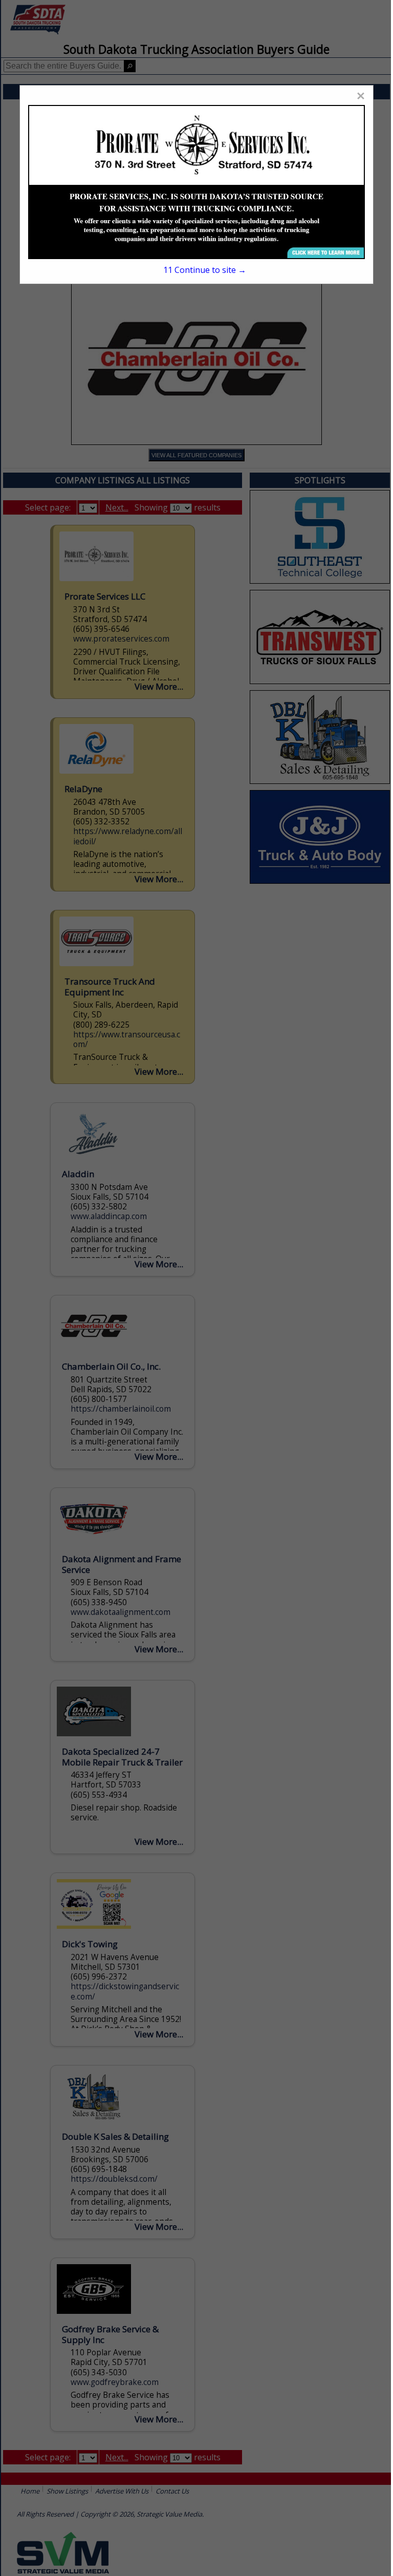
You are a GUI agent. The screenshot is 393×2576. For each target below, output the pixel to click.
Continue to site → (205, 270)
